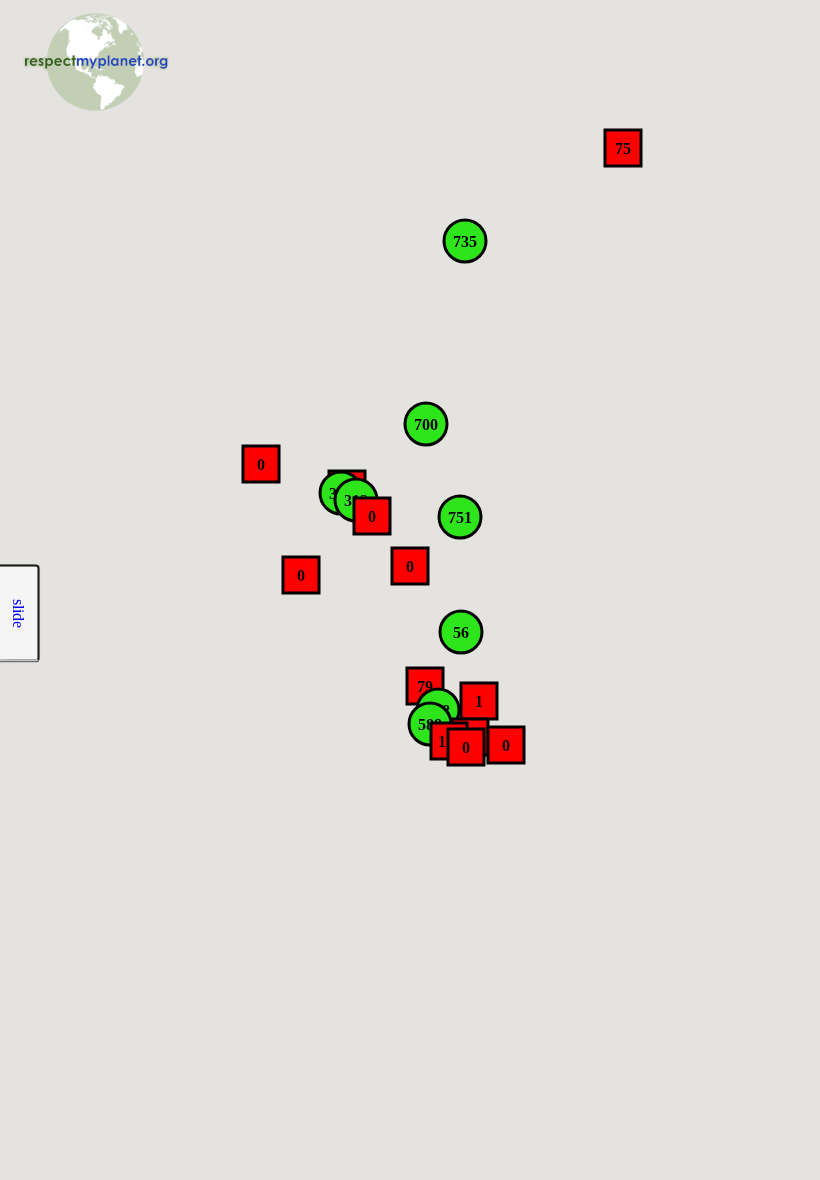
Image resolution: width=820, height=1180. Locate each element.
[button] (623, 148)
